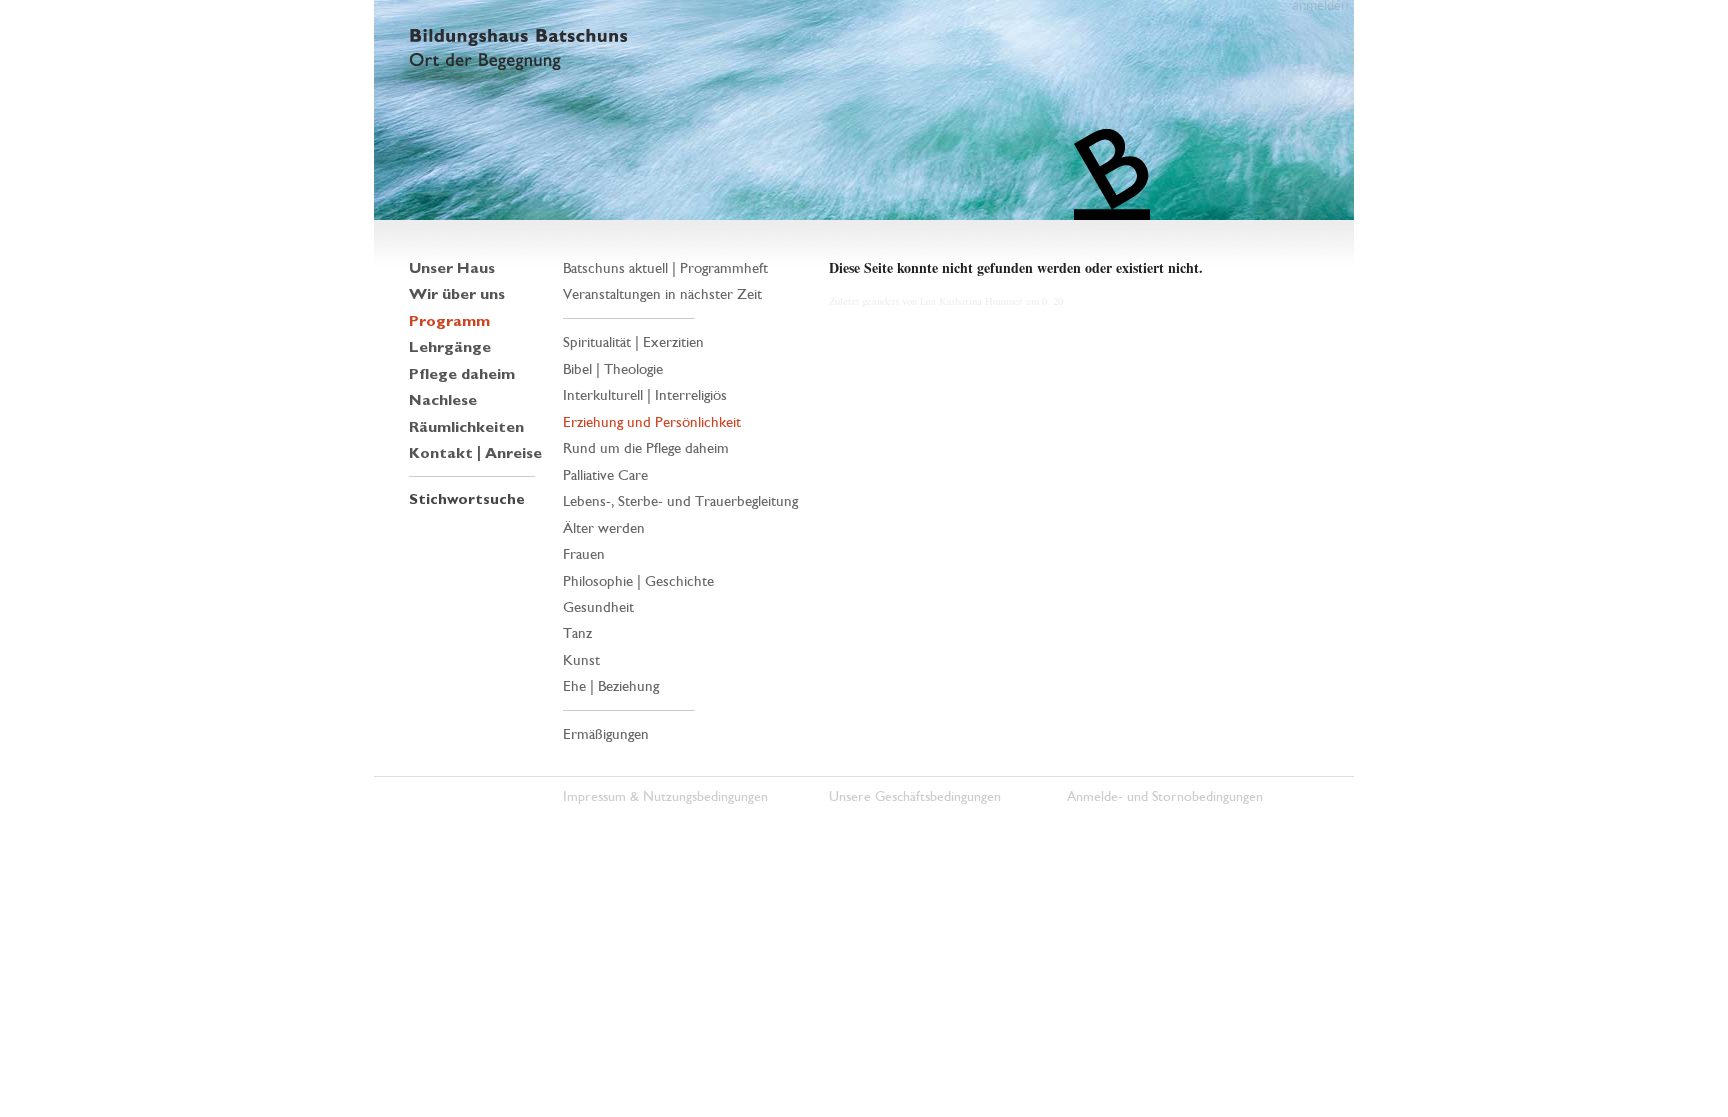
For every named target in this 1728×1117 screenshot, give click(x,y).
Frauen (584, 554)
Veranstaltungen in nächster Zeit (662, 294)
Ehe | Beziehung (611, 686)
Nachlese (443, 400)
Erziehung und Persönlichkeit (652, 422)
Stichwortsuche (467, 499)
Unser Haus (452, 268)
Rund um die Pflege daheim (646, 448)
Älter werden (604, 528)
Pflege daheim (462, 374)
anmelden (1320, 7)
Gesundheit (598, 607)
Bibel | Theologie (613, 369)
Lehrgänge (450, 347)
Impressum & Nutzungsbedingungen (665, 796)
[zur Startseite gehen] (864, 110)
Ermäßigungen (606, 734)
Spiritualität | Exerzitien (633, 342)
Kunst (581, 660)
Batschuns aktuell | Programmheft (665, 268)
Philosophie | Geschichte (638, 581)
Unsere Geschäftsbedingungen (915, 796)
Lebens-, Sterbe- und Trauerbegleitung (680, 501)
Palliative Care (605, 475)
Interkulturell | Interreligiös (645, 395)
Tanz (577, 633)
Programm (449, 321)
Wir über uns (457, 294)
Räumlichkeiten (466, 427)
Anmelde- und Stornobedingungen (1165, 796)
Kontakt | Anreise (475, 453)
